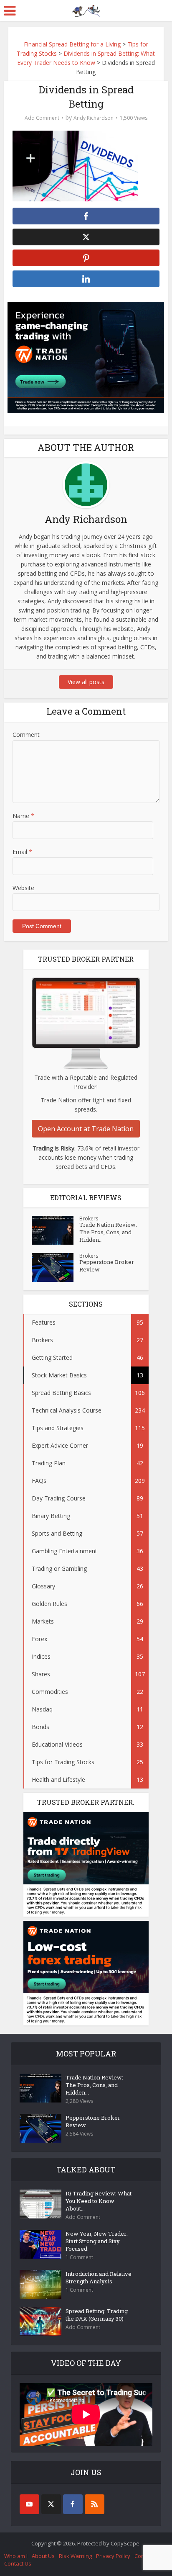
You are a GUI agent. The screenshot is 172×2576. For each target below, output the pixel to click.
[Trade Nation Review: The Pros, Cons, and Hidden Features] (56, 1230)
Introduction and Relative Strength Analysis (99, 2277)
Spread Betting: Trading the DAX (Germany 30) (97, 2315)
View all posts (86, 682)
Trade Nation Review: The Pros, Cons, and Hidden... (108, 1232)
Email (22, 852)
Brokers (89, 1219)
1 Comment (79, 2257)
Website (23, 888)
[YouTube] (29, 2504)
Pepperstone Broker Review (107, 1266)
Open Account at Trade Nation (86, 1129)
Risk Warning (75, 2556)
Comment (26, 735)
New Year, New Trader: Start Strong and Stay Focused (97, 2241)
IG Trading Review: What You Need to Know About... (99, 2201)
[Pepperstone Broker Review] (56, 1267)
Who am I (16, 2556)
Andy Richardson (94, 118)
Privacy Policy (113, 2556)
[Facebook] (73, 2504)
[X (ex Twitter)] (51, 2504)
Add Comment (42, 118)
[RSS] (95, 2504)
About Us (43, 2556)
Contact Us (18, 2563)
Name (23, 816)
